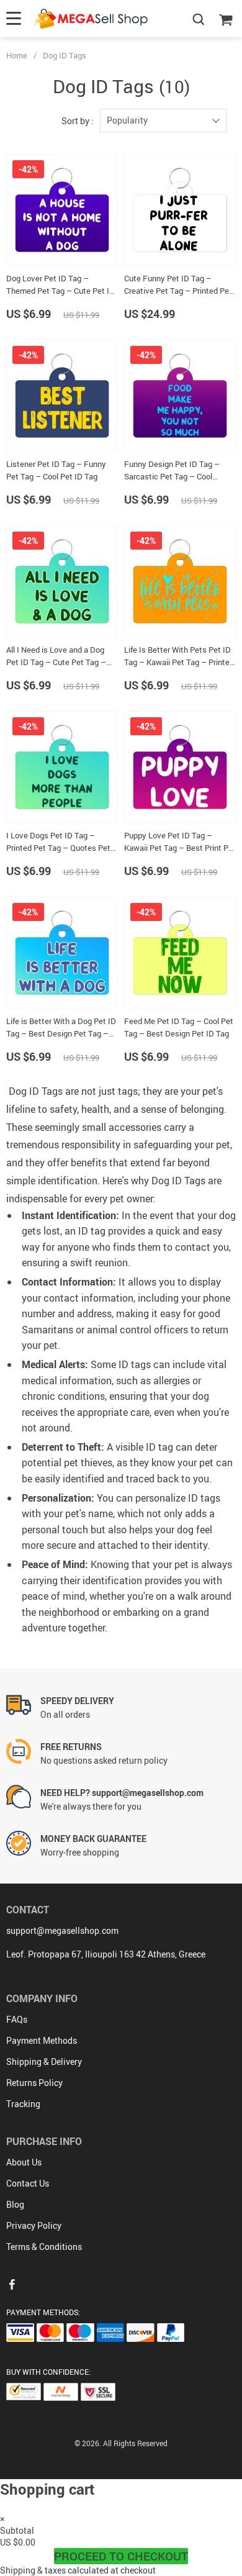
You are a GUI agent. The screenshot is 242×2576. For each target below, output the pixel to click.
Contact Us (28, 2183)
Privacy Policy (34, 2225)
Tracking (23, 2104)
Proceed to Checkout (121, 2556)
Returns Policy (34, 2083)
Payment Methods (42, 2040)
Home (17, 55)
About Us (24, 2162)
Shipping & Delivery (44, 2061)
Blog (15, 2204)
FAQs (17, 2019)
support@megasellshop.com (62, 1930)
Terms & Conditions (44, 2247)
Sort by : (78, 121)
